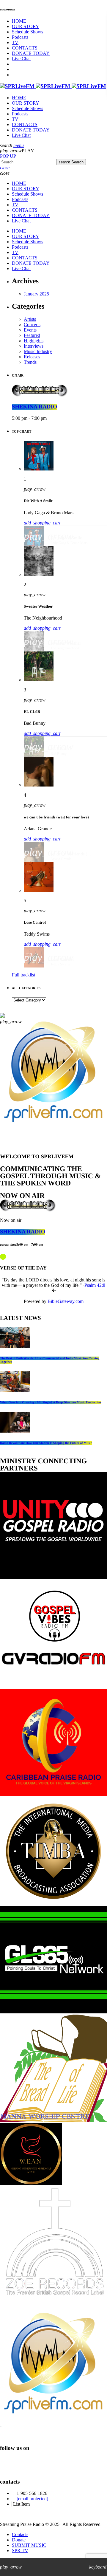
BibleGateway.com (66, 1301)
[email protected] (32, 2499)
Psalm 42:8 (95, 1285)
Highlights (34, 341)
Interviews (34, 346)
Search (71, 162)
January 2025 (36, 294)
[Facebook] (7, 2464)
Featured (32, 335)
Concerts (32, 325)
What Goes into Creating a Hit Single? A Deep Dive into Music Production (51, 1402)
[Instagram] (40, 2464)
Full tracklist (23, 975)
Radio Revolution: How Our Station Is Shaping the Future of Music (46, 1443)
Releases (32, 357)
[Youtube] (23, 2464)
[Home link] (53, 86)
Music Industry (38, 351)
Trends (30, 362)
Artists (30, 319)
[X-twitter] (56, 2464)
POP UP (8, 156)
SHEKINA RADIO (34, 407)
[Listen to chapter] (54, 1291)
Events (30, 330)
